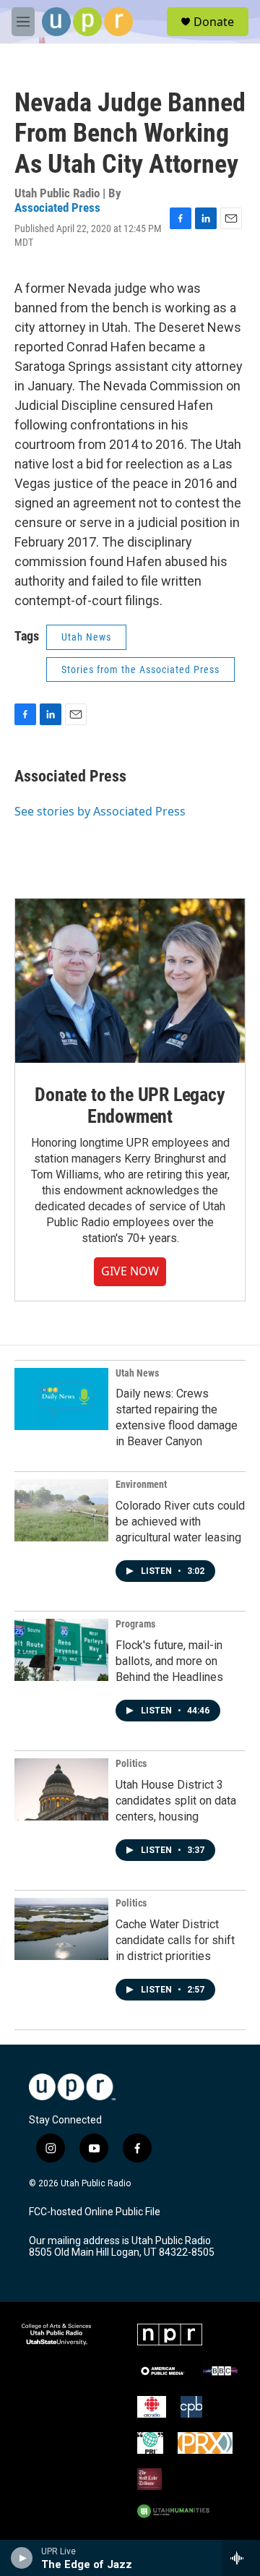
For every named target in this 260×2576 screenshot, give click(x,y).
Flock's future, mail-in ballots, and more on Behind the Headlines (169, 1661)
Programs (135, 1624)
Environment (141, 1484)
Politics (131, 1763)
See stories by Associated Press (100, 811)
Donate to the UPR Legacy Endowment (130, 1105)
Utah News (86, 637)
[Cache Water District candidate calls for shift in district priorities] (61, 1929)
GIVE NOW (130, 1271)
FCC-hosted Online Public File (95, 2212)
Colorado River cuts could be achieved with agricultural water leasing (180, 1522)
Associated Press (57, 207)
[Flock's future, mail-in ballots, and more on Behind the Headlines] (61, 1650)
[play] (22, 2558)
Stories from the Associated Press (140, 669)
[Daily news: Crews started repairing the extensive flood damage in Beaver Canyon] (61, 1399)
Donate (214, 22)
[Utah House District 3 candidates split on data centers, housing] (61, 1789)
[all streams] (241, 2558)
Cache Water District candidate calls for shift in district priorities (175, 1940)
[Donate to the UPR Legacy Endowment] (130, 981)
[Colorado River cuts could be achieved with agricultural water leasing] (61, 1510)
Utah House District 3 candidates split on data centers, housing (176, 1801)
